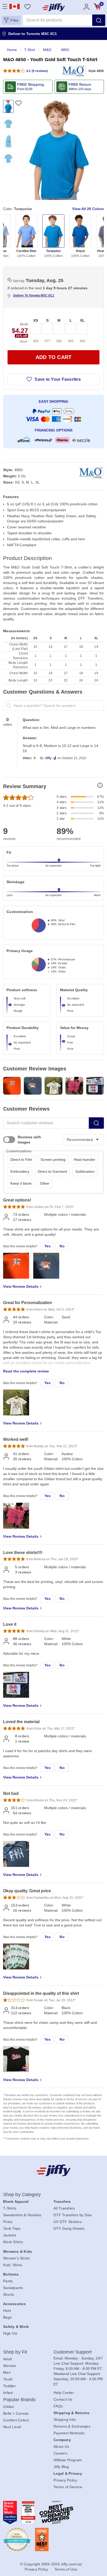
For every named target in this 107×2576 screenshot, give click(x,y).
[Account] (86, 7)
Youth (8, 2379)
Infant (8, 2393)
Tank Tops (12, 2228)
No (62, 1246)
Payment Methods (69, 2433)
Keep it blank (21, 1183)
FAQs (58, 2406)
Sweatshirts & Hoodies (22, 2215)
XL (82, 320)
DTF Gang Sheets (69, 2228)
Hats (7, 2311)
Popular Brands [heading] (19, 2400)
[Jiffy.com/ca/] (54, 2170)
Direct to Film (21, 1160)
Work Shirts (13, 2242)
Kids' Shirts (13, 2265)
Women (10, 2366)
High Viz (10, 2333)
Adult (7, 2359)
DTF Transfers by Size (73, 2215)
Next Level (12, 2427)
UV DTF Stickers (68, 2222)
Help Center (64, 2393)
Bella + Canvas (16, 2413)
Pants (8, 2281)
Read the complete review (26, 1371)
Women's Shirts (16, 2258)
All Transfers (64, 2208)
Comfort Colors (16, 2420)
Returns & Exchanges (72, 2426)
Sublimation (85, 1171)
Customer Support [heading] (73, 2352)
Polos (8, 2222)
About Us (61, 2447)
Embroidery (20, 1171)
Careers (60, 2453)
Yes (48, 1246)
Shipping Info (65, 2420)
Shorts (9, 2294)
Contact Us (63, 2399)
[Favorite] (18, 103)
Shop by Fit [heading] (15, 2352)
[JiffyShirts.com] (54, 7)
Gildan (9, 2407)
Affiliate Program (68, 2460)
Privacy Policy (65, 2480)
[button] (11, 20)
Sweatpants (13, 2288)
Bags (7, 2317)
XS (36, 320)
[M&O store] (73, 71)
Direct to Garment (52, 1171)
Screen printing (53, 1160)
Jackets (10, 2235)
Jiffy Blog (61, 2467)
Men (7, 2372)
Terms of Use (66, 2569)
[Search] (99, 20)
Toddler (9, 2386)
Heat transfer (85, 1160)
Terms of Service (68, 2487)
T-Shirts (10, 2208)
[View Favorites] (27, 7)
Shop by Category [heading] (22, 2194)
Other (45, 1183)
